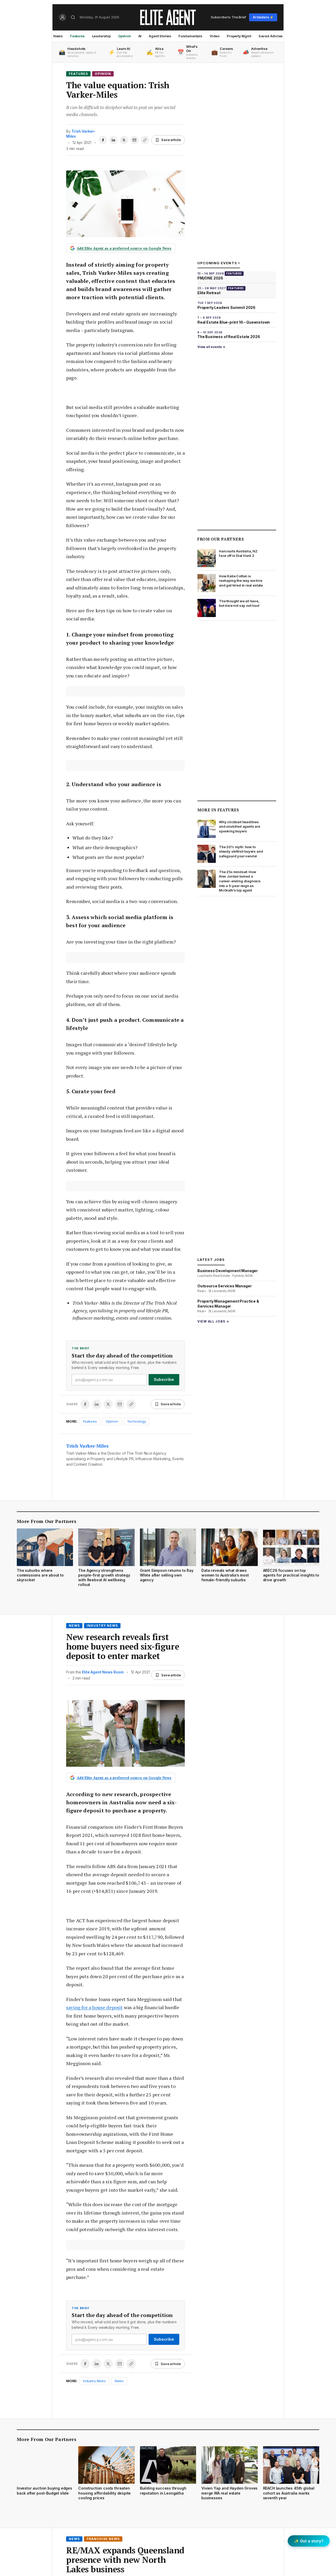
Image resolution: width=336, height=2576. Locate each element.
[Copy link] (145, 140)
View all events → (211, 347)
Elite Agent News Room (103, 1672)
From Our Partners (221, 539)
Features (77, 36)
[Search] (73, 17)
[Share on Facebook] (103, 140)
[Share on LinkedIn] (113, 140)
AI (140, 36)
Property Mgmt (239, 36)
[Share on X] (124, 140)
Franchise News (103, 2539)
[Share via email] (134, 140)
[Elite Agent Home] (168, 17)
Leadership (101, 36)
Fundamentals (190, 36)
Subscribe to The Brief (228, 17)
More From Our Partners (47, 1521)
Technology (136, 1421)
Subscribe (164, 1379)
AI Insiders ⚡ (263, 17)
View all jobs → (213, 1321)
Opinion (125, 36)
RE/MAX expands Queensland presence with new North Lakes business (125, 2560)
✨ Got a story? (309, 2541)
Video (215, 36)
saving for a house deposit (94, 2007)
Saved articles (271, 36)
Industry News (102, 1626)
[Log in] (62, 17)
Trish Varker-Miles (87, 1446)
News (58, 36)
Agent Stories (160, 36)
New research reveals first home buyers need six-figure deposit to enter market (123, 1646)
